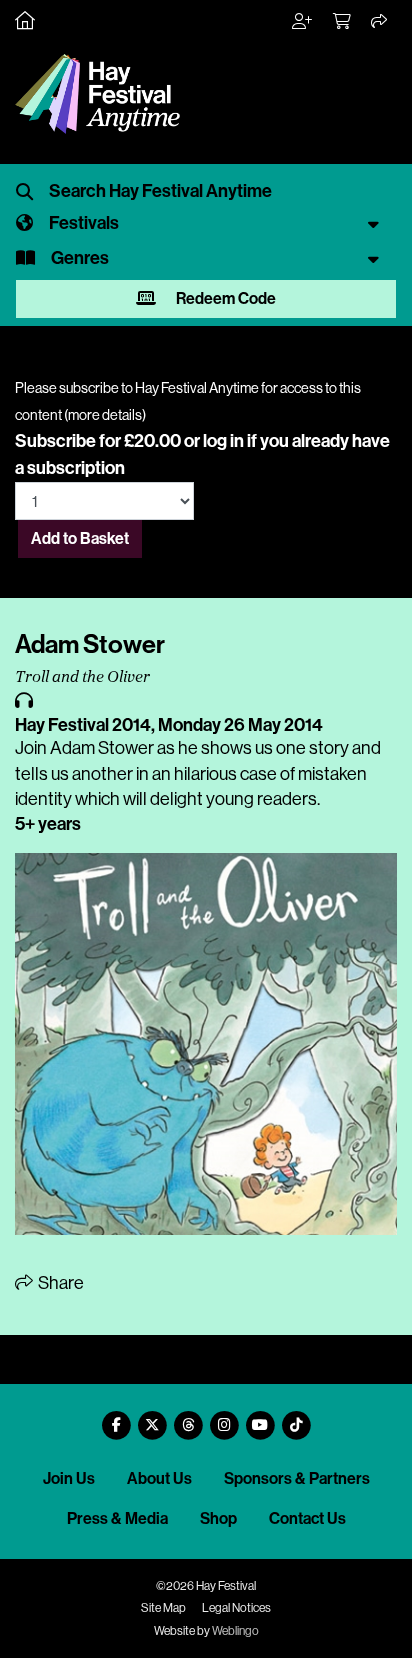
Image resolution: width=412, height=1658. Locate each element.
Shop (218, 1518)
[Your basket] (343, 22)
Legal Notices (236, 1608)
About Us (159, 1478)
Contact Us (307, 1518)
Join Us (69, 1478)
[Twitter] (152, 1417)
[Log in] (303, 22)
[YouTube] (260, 1417)
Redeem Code (224, 298)
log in (223, 441)
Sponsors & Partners (297, 1478)
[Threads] (188, 1417)
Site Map (163, 1608)
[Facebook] (116, 1417)
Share (59, 1283)
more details (105, 415)
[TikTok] (296, 1417)
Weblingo (235, 1631)
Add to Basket (80, 538)
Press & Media (117, 1518)
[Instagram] (224, 1417)
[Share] (380, 22)
